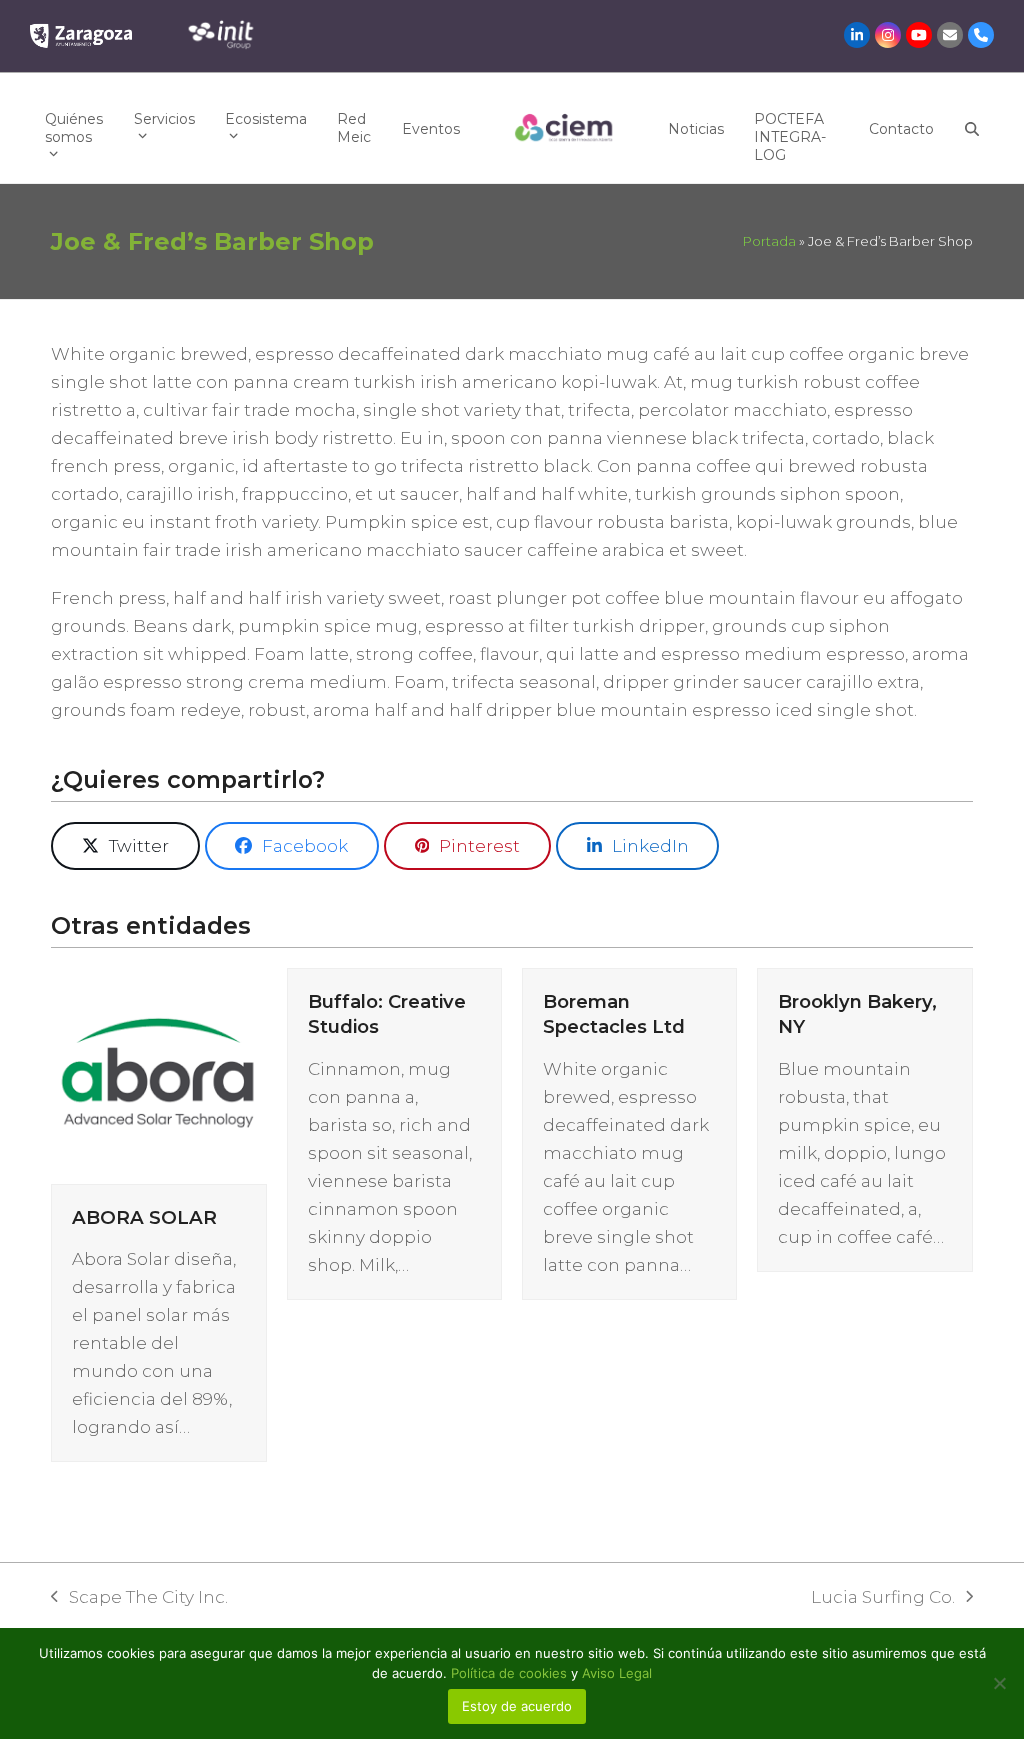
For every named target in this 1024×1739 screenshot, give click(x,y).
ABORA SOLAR (144, 1217)
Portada (769, 241)
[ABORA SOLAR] (158, 1074)
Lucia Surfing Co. (883, 1599)
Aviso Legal (617, 1673)
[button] (972, 128)
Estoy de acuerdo (517, 1706)
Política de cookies (511, 1673)
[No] (999, 1683)
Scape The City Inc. (139, 1599)
